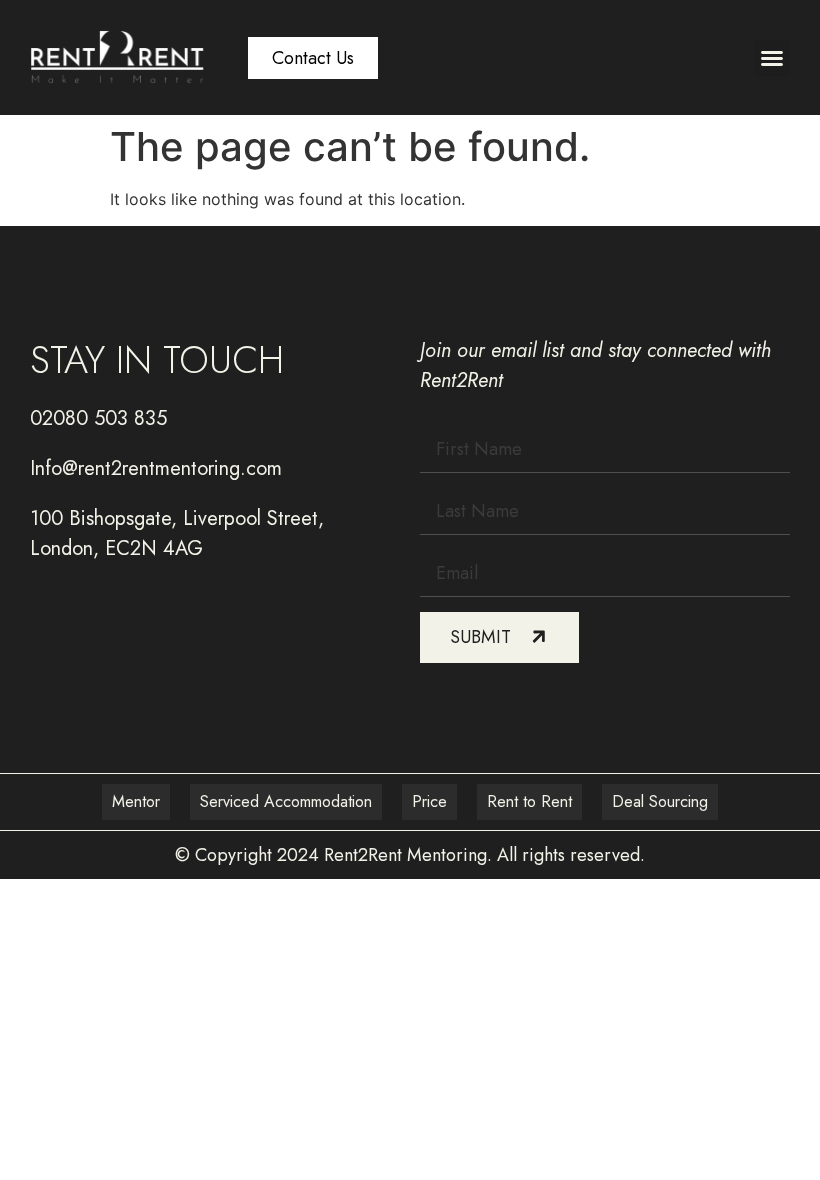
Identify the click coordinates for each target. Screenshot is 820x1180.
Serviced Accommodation (286, 801)
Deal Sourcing (660, 801)
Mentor (136, 801)
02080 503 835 (98, 418)
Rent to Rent (529, 801)
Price (429, 801)
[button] (772, 58)
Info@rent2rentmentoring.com (156, 468)
